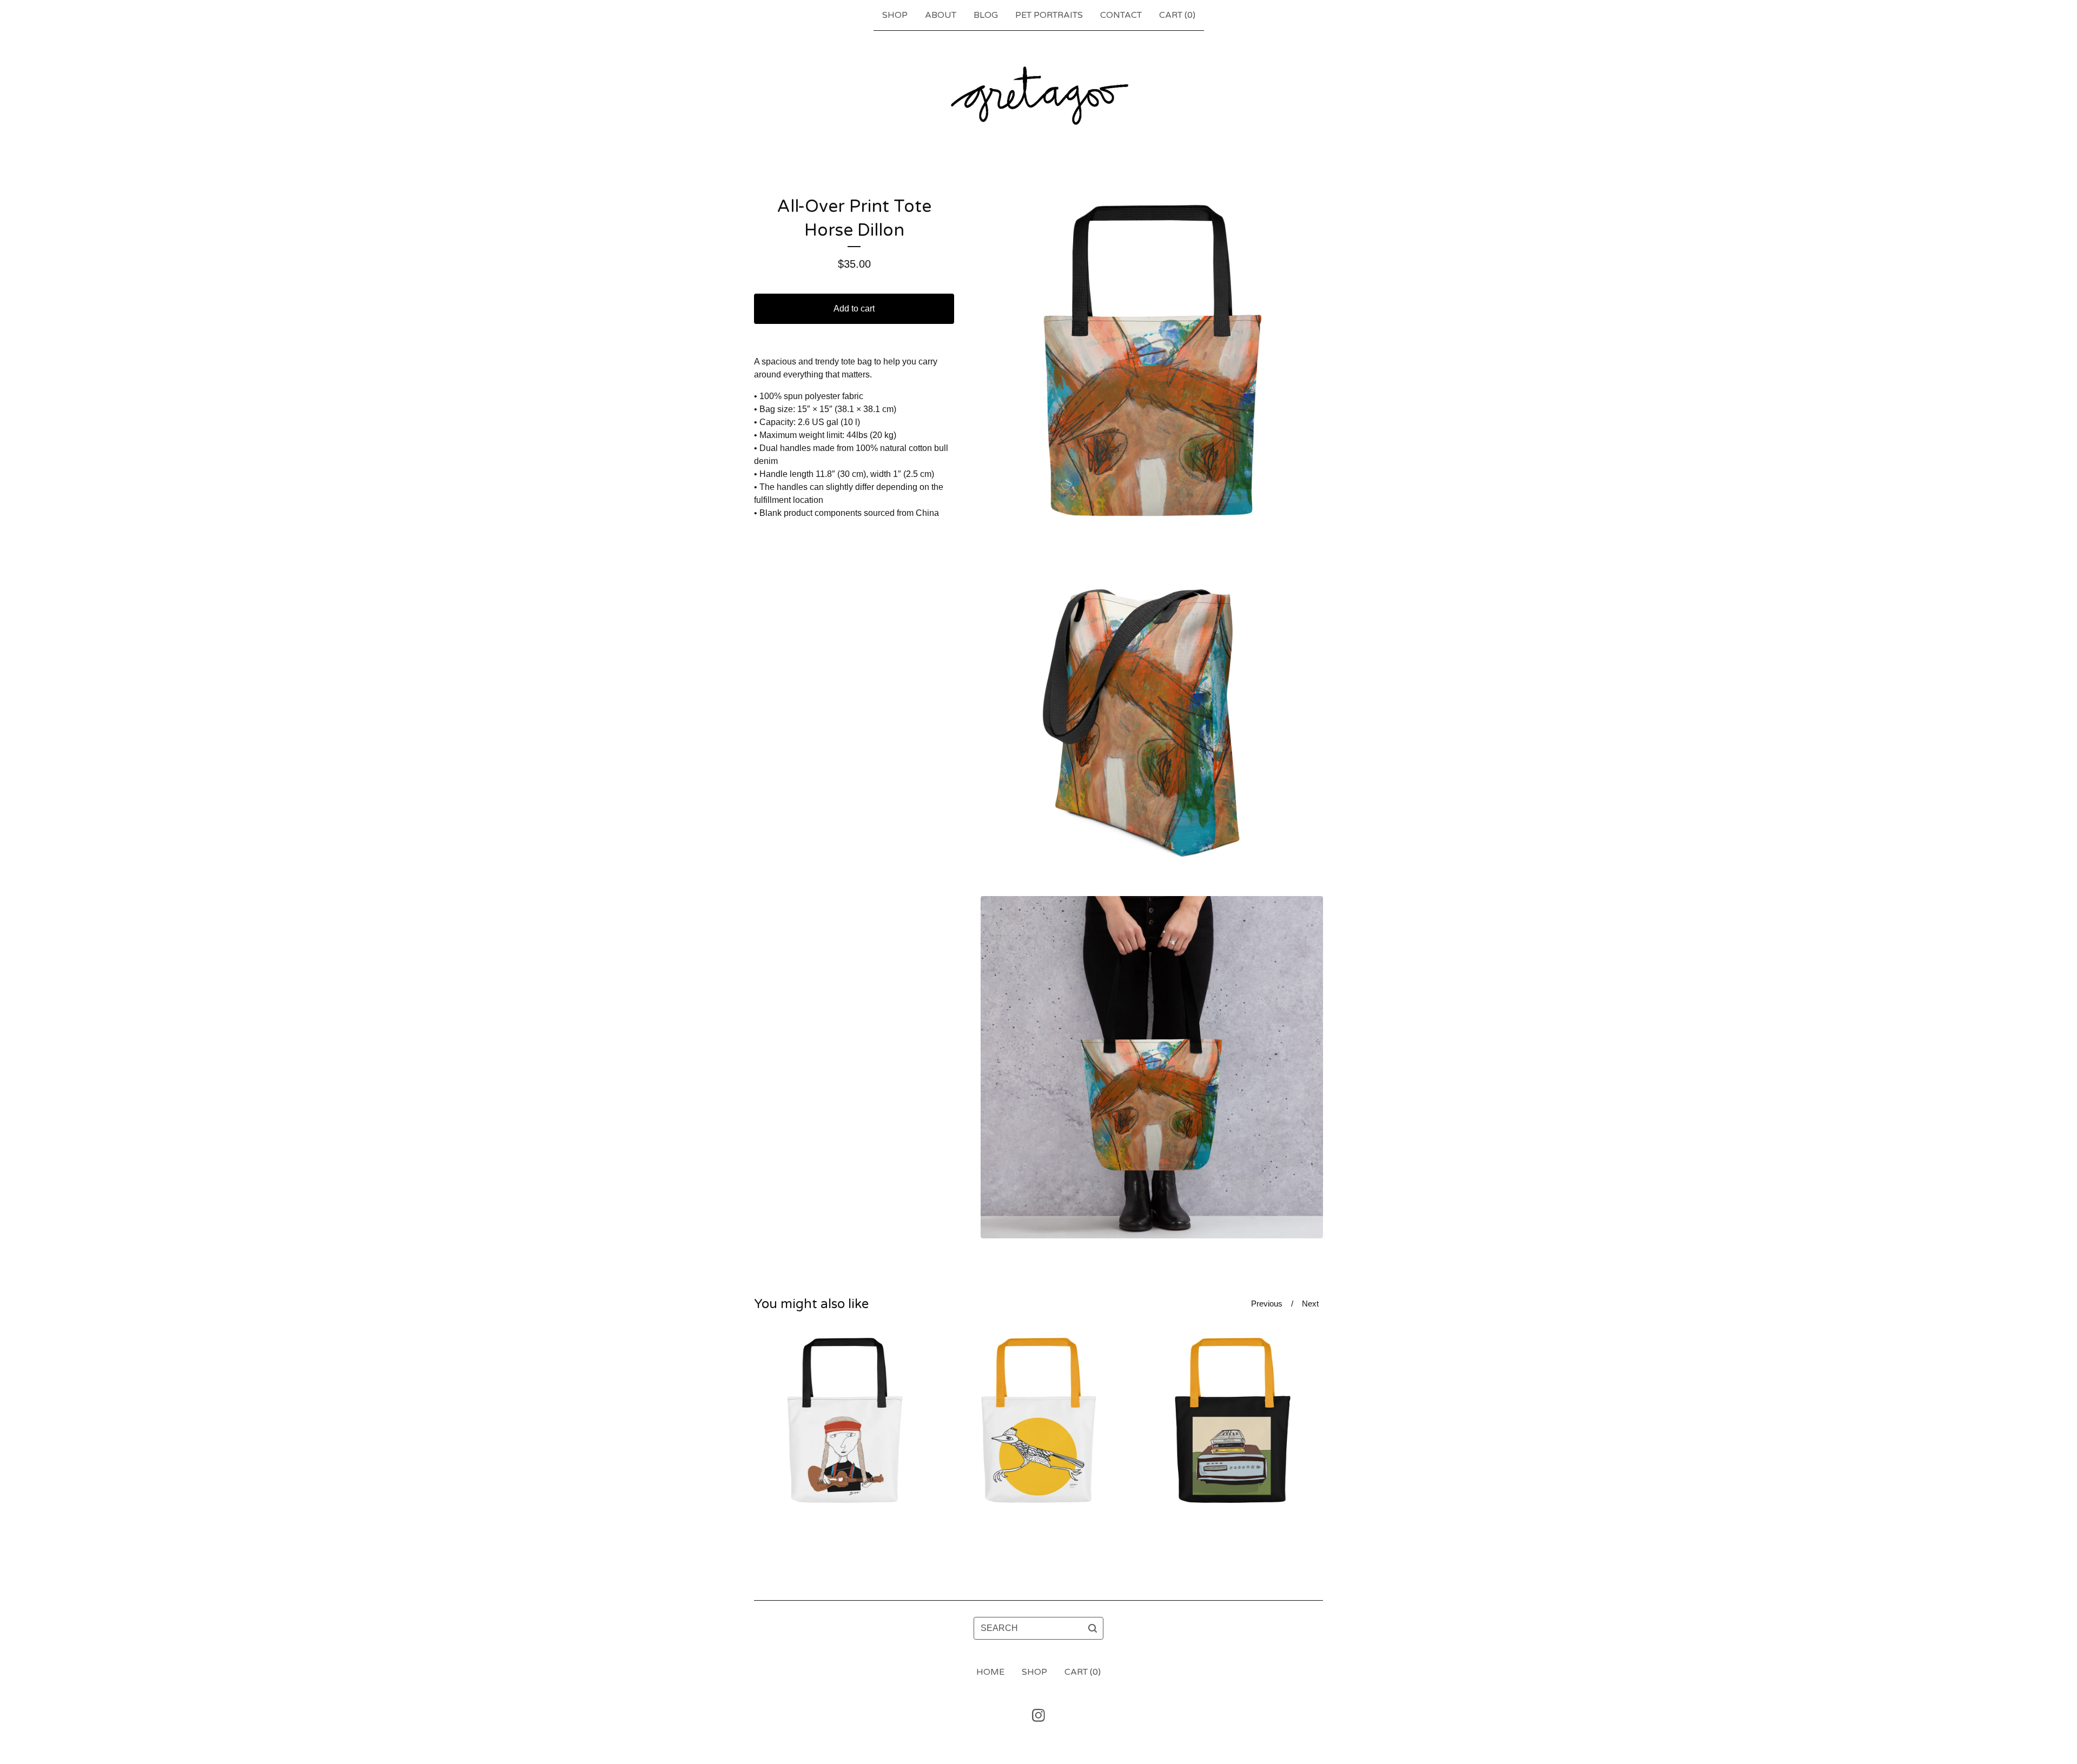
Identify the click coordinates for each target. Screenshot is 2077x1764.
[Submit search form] (1093, 1628)
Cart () (1177, 15)
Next (1310, 1304)
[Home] (1038, 95)
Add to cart (854, 309)
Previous (1267, 1304)
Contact (1121, 15)
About (941, 15)
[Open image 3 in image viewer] (1152, 1067)
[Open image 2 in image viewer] (1152, 716)
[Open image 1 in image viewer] (1152, 366)
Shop (895, 15)
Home (990, 1672)
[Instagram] (1038, 1715)
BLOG (986, 15)
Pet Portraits (1049, 15)
